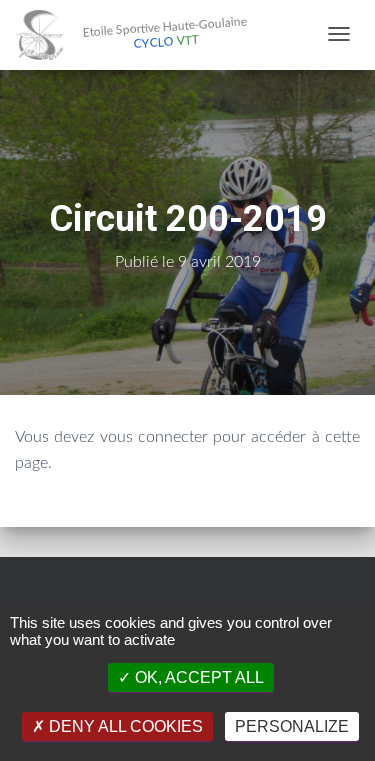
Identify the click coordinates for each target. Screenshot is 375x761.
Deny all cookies (124, 726)
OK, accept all (197, 677)
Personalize (292, 726)
